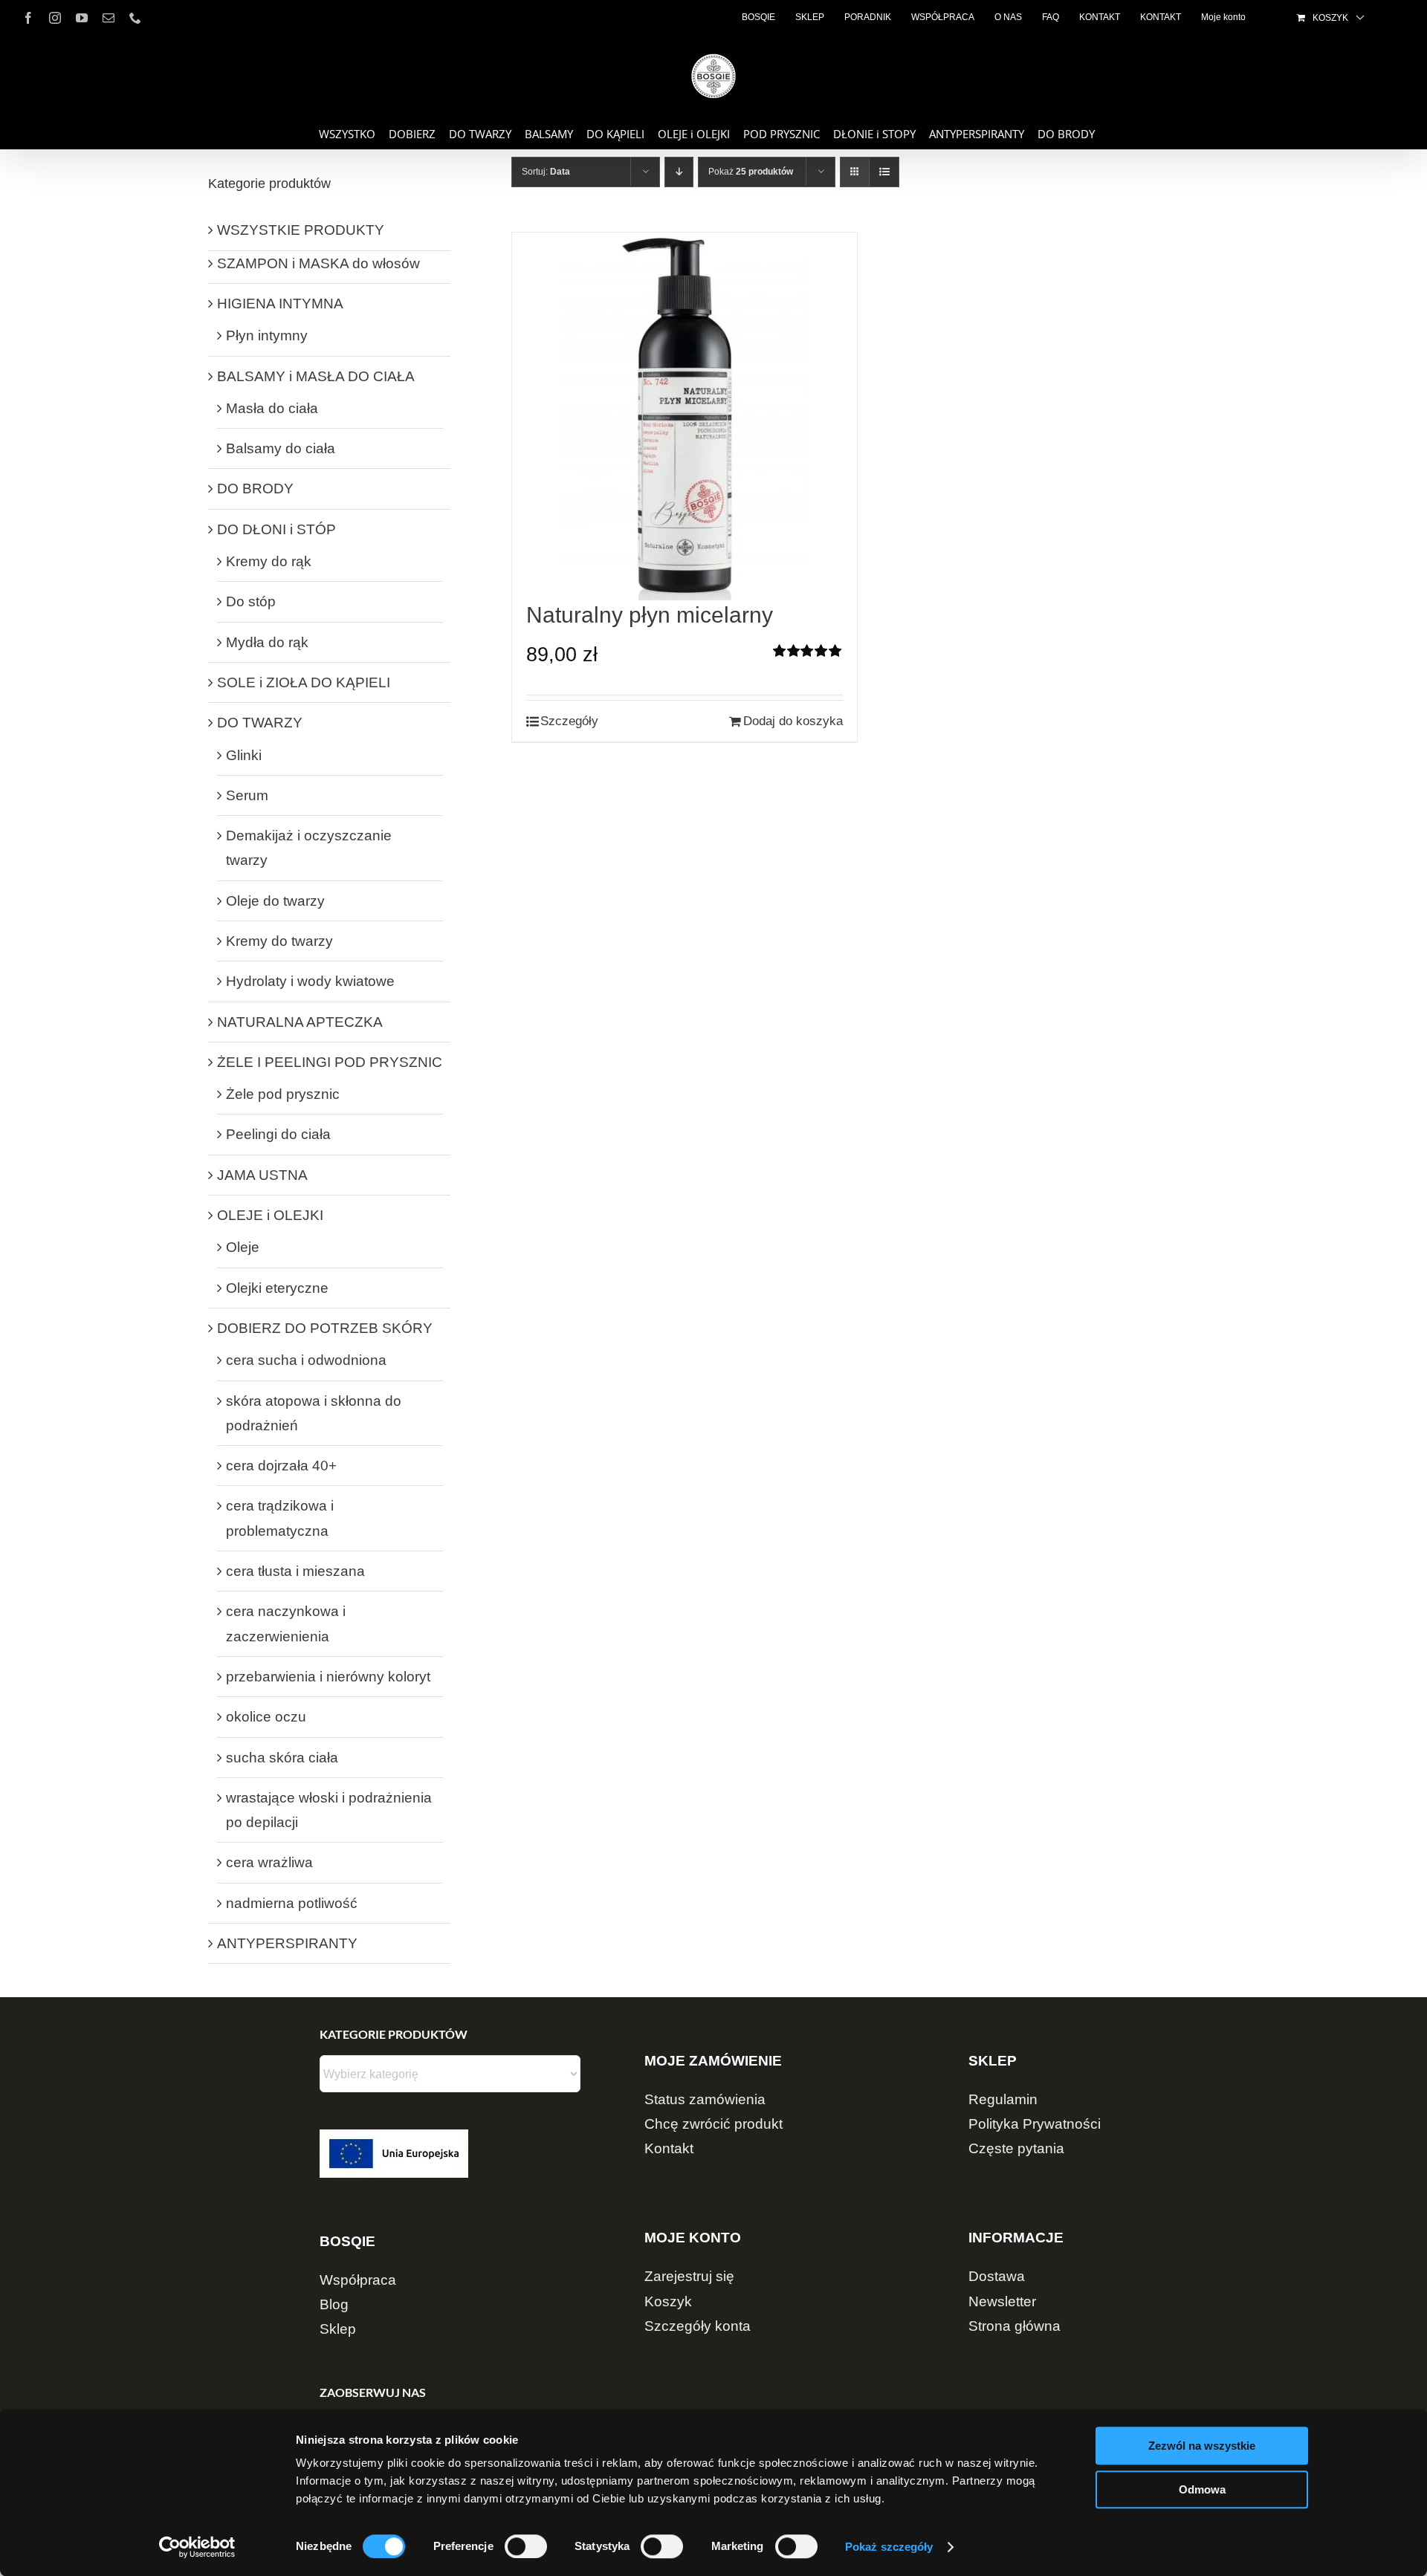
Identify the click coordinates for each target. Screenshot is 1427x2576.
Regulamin (1003, 2099)
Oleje (243, 1247)
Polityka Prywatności (1035, 2124)
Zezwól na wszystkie (1202, 2446)
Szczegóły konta (698, 2326)
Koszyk (668, 2301)
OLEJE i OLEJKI (270, 1215)
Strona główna (1015, 2326)
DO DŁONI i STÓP (276, 529)
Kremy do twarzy (279, 941)
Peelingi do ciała (278, 1134)
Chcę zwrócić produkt (713, 2124)
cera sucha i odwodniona (306, 1360)
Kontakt (669, 2148)
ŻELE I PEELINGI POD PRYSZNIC (330, 1062)
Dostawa (997, 2276)
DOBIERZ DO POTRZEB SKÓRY (325, 1328)
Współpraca (358, 2280)
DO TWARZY (260, 723)
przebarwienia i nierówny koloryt (328, 1677)
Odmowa (1202, 2489)
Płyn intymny (267, 335)
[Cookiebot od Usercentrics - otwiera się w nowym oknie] (197, 2547)
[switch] (526, 2546)
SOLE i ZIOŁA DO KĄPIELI (304, 682)
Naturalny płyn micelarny (650, 615)
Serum (247, 795)
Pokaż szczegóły (889, 2547)
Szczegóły (569, 721)
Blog (334, 2304)
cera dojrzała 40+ (281, 1466)
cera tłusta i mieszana (295, 1571)
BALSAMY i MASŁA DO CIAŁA (316, 376)
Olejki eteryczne (277, 1288)
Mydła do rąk (267, 642)
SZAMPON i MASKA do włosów (318, 263)
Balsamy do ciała (281, 448)
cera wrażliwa (269, 1862)
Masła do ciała (272, 408)
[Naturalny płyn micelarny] (685, 416)
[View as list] (884, 172)
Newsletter (1002, 2301)
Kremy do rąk (269, 561)
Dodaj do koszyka (793, 721)
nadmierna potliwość (292, 1903)
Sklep (338, 2329)
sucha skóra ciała (282, 1758)
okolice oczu (266, 1717)
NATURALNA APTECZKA (300, 1022)
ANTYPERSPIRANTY (287, 1943)
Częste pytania (1016, 2148)
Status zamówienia (705, 2099)
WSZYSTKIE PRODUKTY (301, 230)
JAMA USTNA (262, 1175)
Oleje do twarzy (275, 901)
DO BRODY (255, 489)
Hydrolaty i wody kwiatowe (310, 981)
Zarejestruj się (689, 2276)
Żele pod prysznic (283, 1094)
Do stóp (251, 601)
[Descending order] (679, 172)
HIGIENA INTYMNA (280, 304)
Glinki (244, 755)
